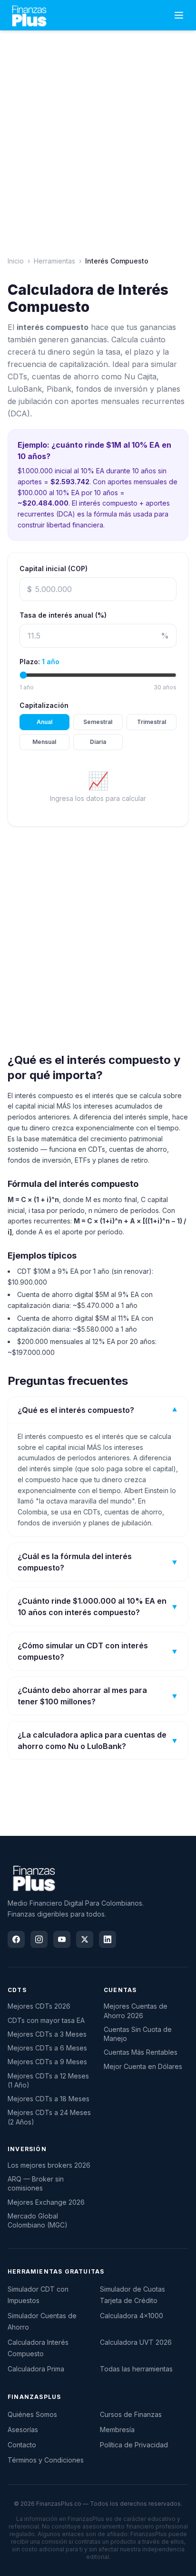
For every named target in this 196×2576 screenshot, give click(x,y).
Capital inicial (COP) (54, 569)
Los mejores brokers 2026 (49, 2165)
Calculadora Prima (36, 2369)
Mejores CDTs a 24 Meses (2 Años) (49, 2117)
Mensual (44, 742)
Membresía (117, 2430)
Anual (44, 722)
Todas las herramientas (136, 2369)
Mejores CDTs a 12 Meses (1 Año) (48, 2080)
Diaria (98, 742)
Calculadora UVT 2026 (136, 2342)
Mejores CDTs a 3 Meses (47, 2034)
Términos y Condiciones (46, 2460)
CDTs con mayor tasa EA (46, 2020)
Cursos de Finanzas (131, 2414)
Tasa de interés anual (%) (63, 615)
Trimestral (152, 722)
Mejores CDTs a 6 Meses (47, 2048)
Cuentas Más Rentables (141, 2052)
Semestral (98, 722)
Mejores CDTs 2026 (39, 2006)
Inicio (16, 261)
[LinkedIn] (108, 1939)
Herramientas (54, 261)
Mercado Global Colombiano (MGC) (38, 2220)
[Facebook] (16, 1939)
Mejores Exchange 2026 (46, 2202)
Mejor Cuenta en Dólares (143, 2066)
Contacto (22, 2445)
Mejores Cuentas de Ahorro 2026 (136, 2011)
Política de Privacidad (134, 2445)
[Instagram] (39, 1939)
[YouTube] (62, 1939)
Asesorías (23, 2430)
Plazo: (39, 662)
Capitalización (44, 705)
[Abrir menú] (179, 15)
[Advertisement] (98, 136)
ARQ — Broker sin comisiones (36, 2183)
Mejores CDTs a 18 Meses (49, 2099)
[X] (85, 1939)
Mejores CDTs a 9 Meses (47, 2062)
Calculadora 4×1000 (132, 2316)
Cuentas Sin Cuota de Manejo (138, 2034)
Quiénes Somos (32, 2414)
